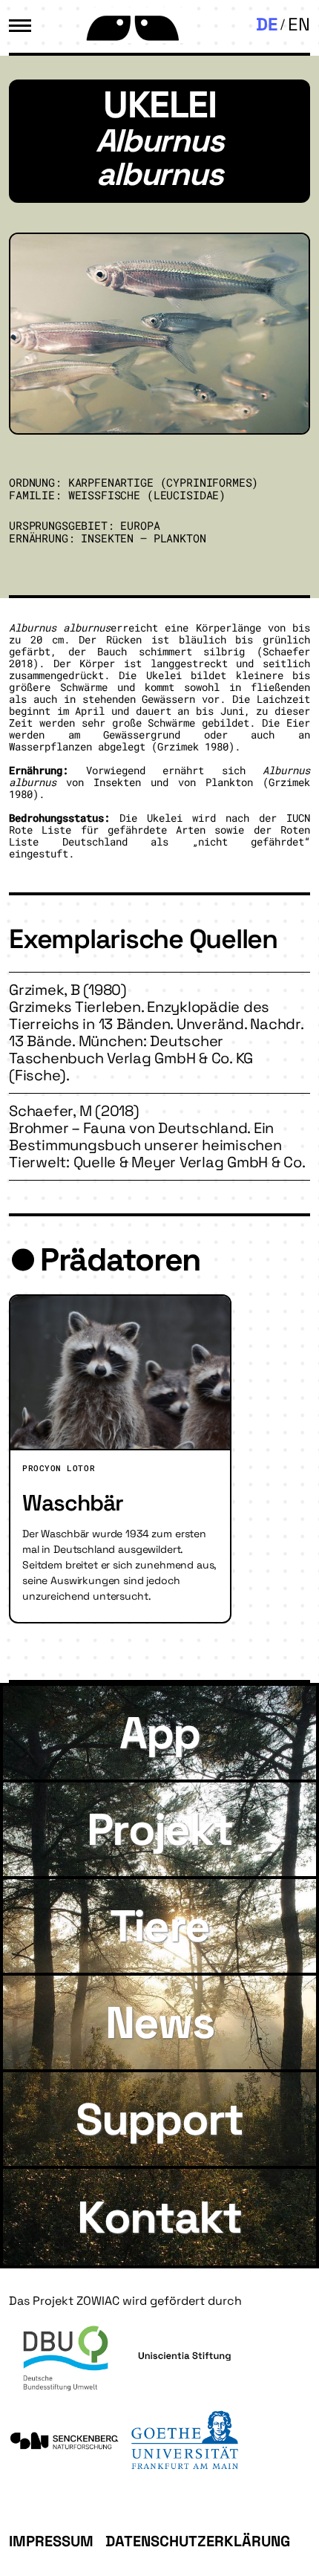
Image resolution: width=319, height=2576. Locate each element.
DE (267, 24)
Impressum (51, 2541)
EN (299, 24)
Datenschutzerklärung (198, 2541)
